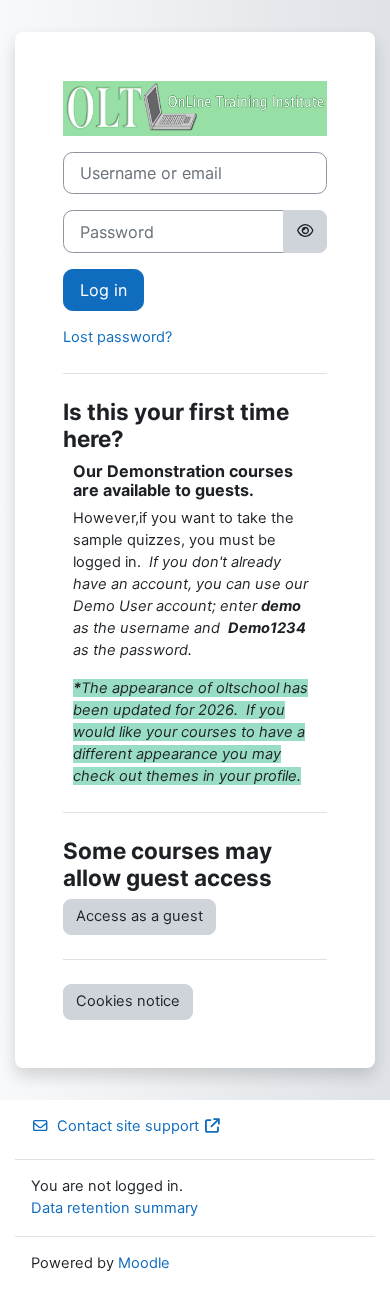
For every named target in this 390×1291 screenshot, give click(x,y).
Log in (103, 290)
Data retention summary (114, 1208)
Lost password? (117, 337)
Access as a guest (139, 916)
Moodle (144, 1263)
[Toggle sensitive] (305, 231)
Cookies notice (128, 1001)
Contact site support (128, 1126)
